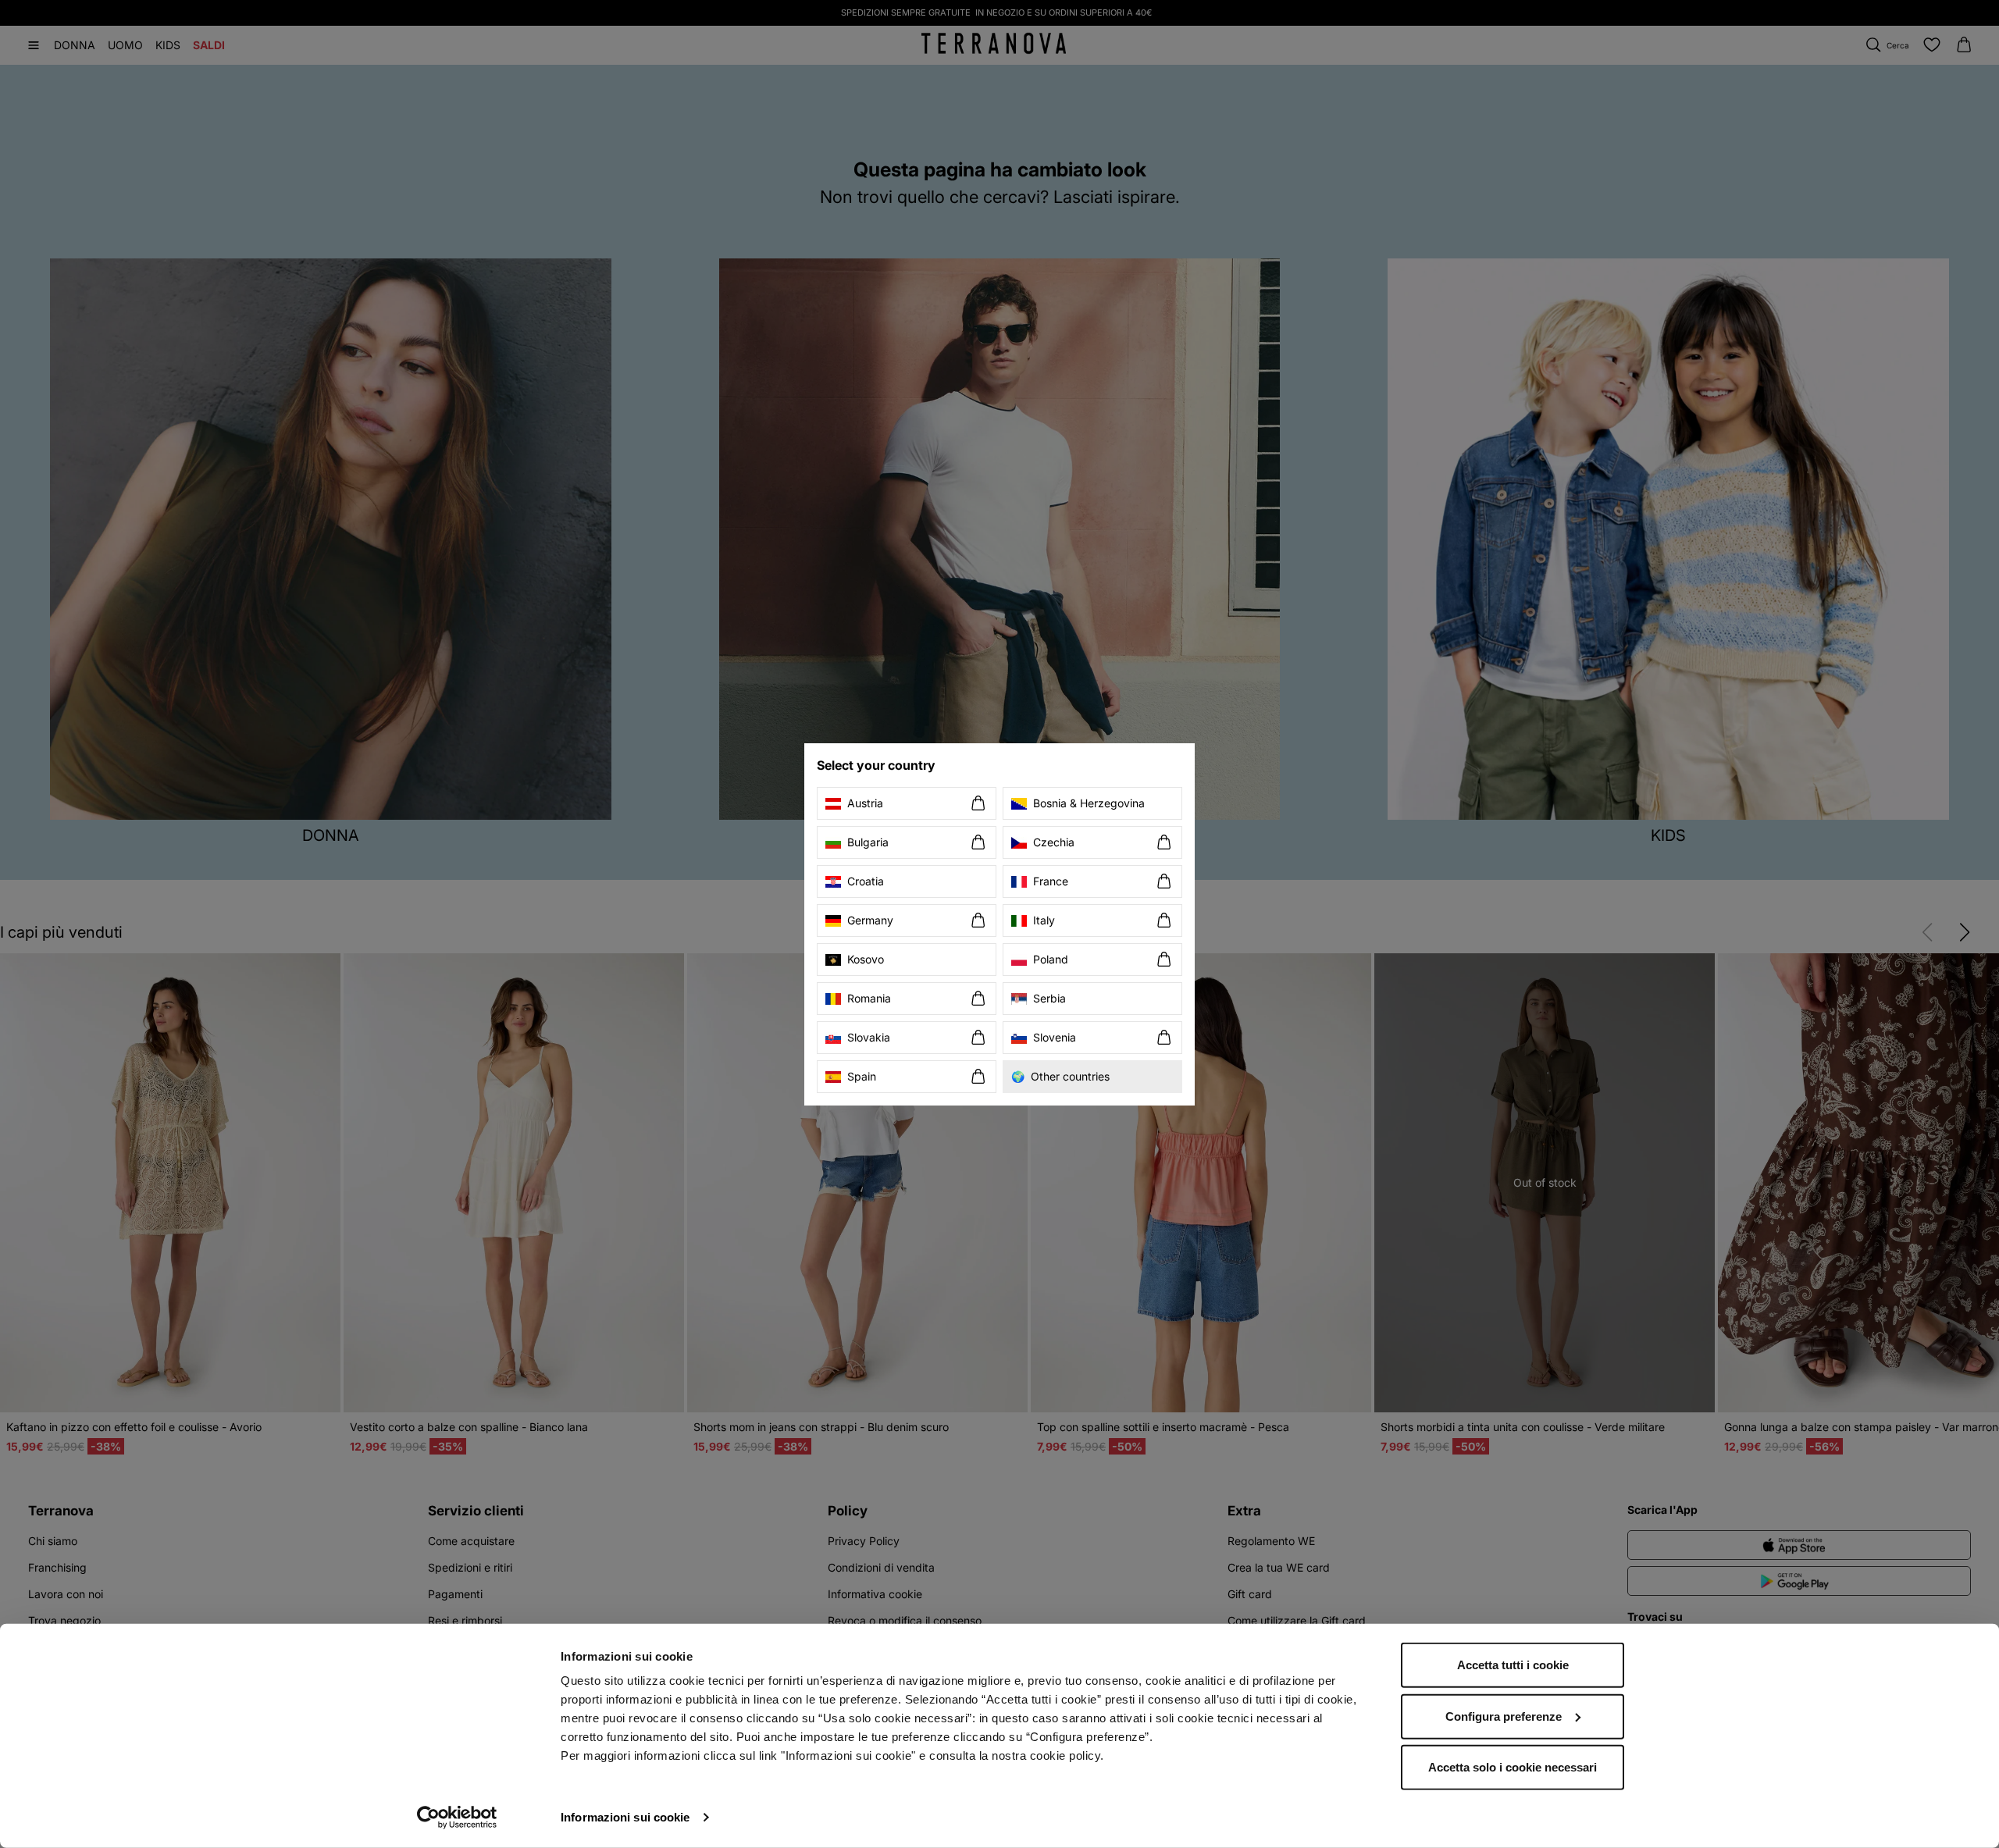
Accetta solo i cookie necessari (1513, 1767)
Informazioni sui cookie (625, 1817)
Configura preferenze (1504, 1716)
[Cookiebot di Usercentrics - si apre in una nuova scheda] (457, 1818)
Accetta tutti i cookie (1513, 1665)
